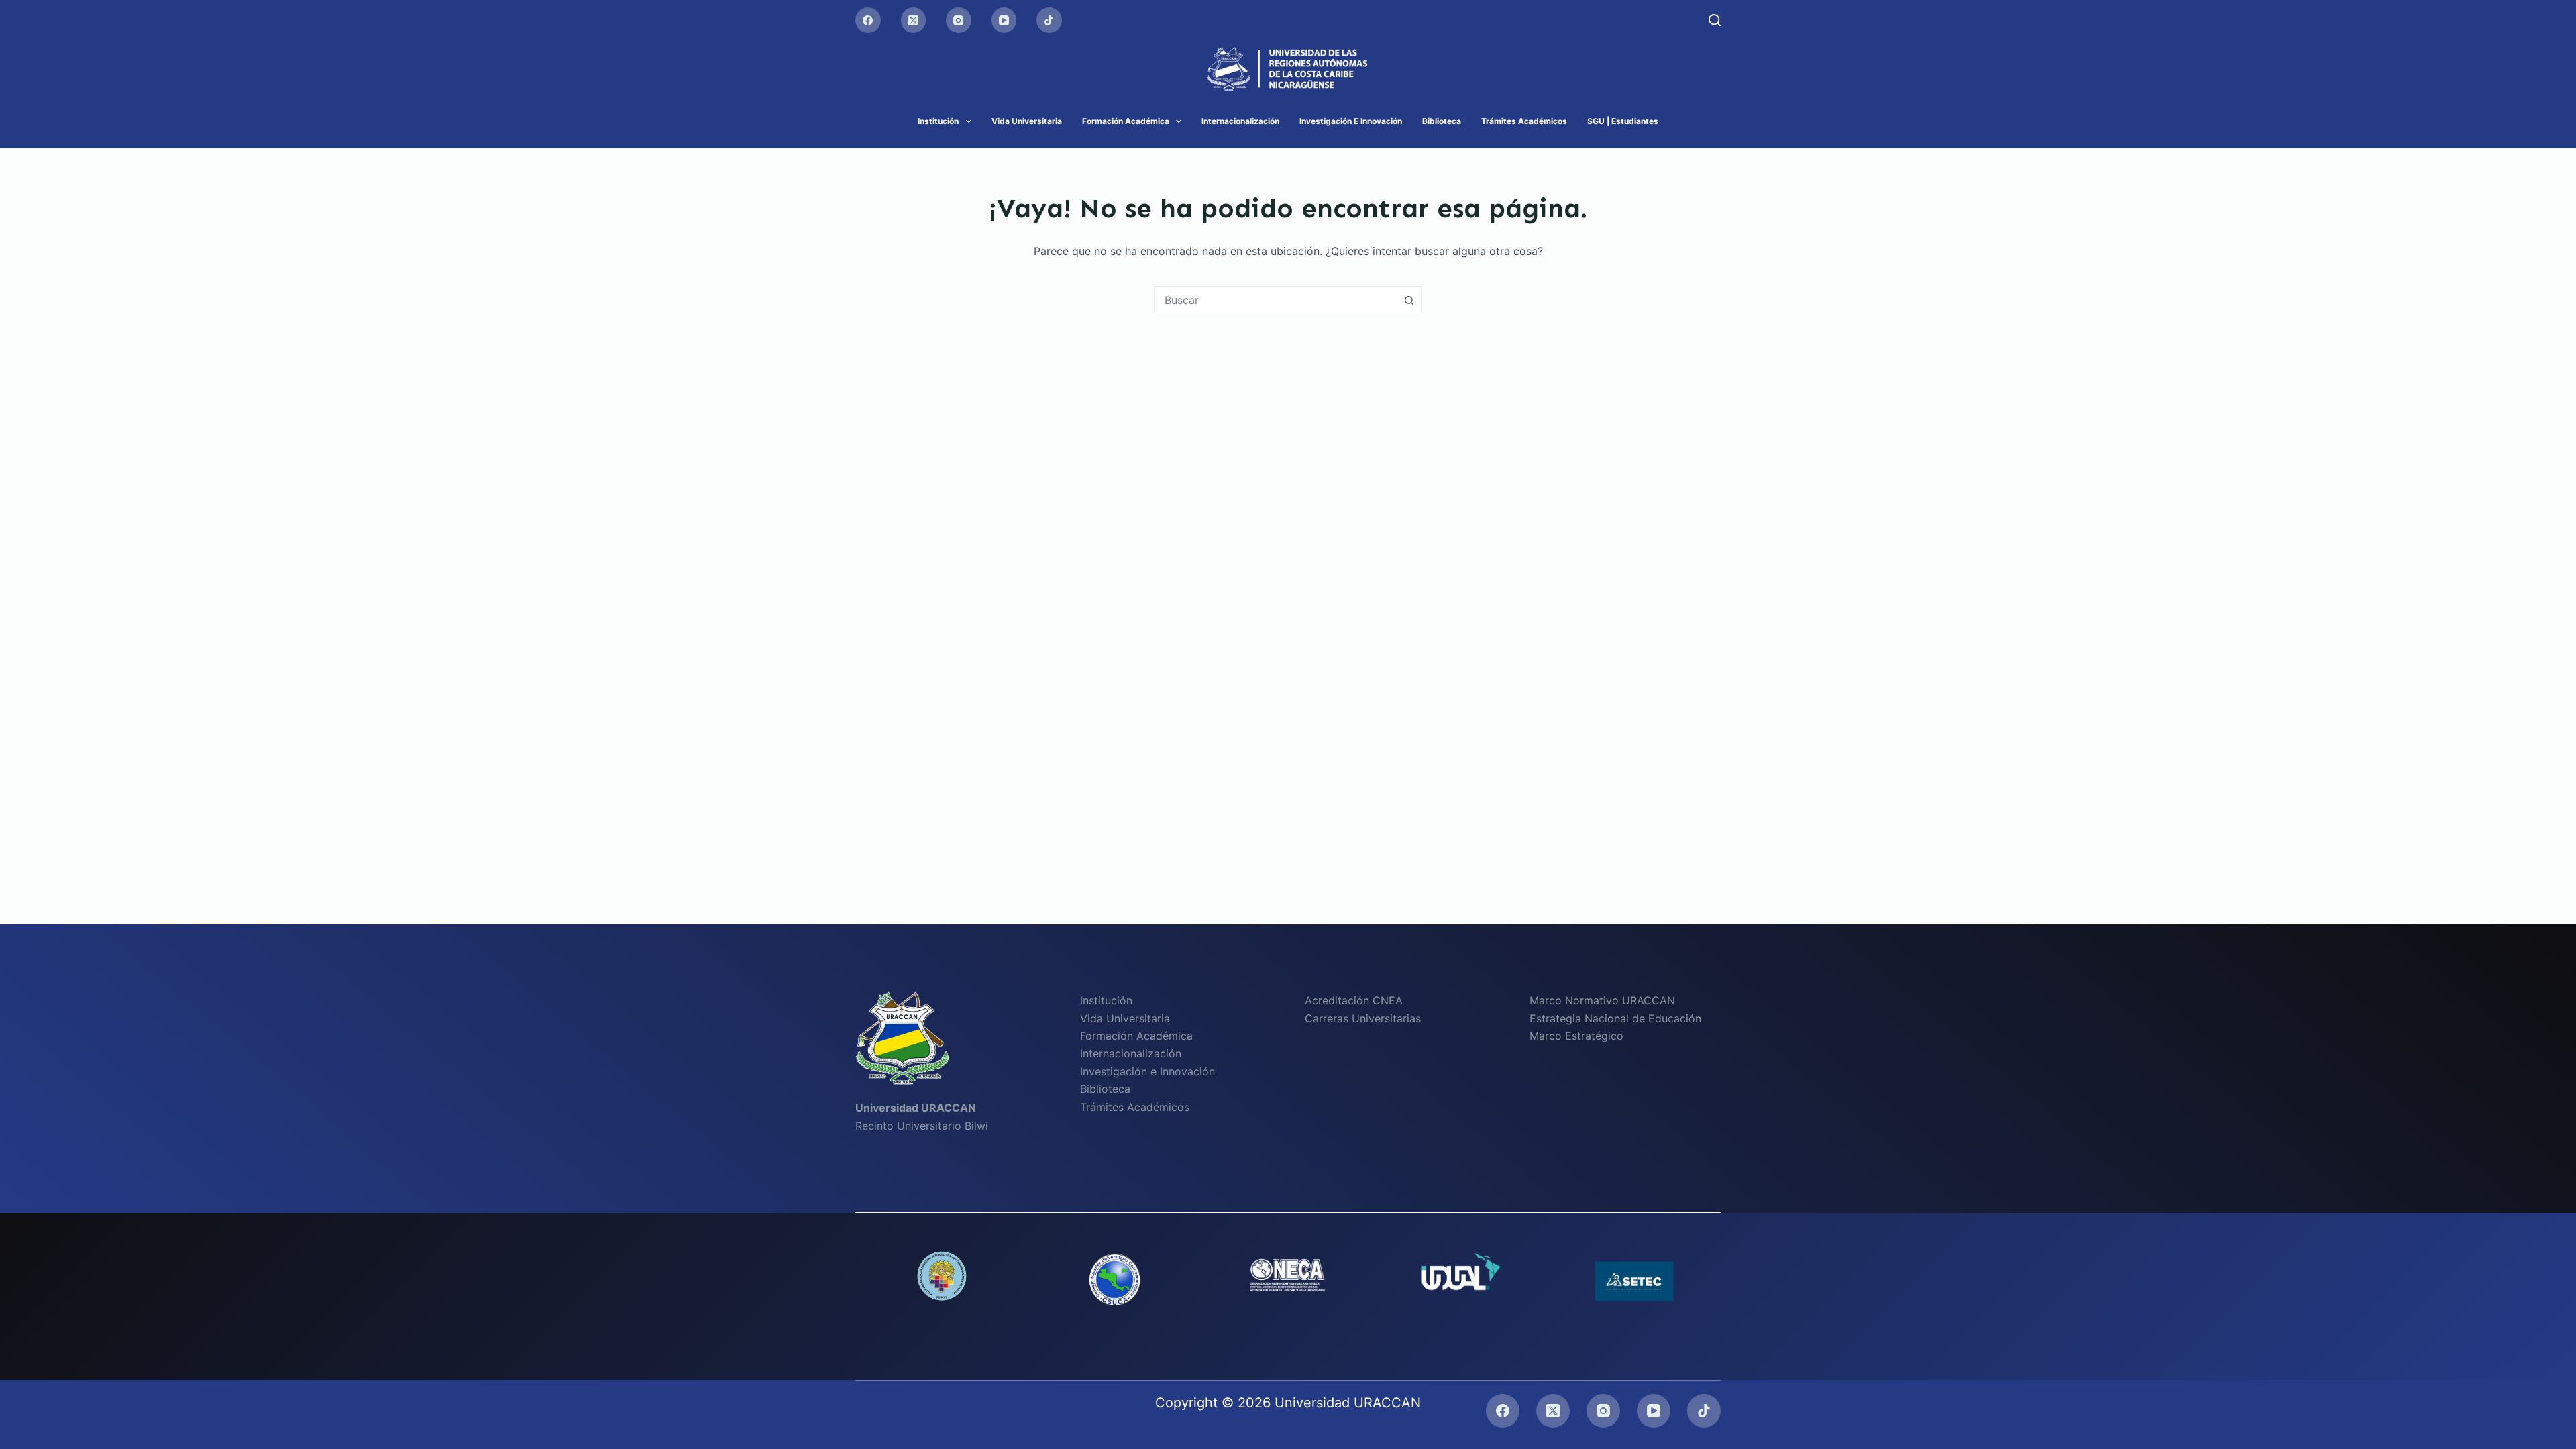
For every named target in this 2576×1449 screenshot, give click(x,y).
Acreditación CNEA (1354, 1000)
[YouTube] (1004, 20)
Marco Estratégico (1576, 1036)
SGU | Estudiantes (1623, 121)
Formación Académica (1126, 121)
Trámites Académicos (1524, 121)
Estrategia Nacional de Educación (1615, 1018)
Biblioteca (1442, 121)
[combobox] (1275, 300)
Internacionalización (1240, 121)
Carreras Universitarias (1363, 1018)
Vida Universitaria (1027, 121)
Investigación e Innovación (1351, 121)
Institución (938, 121)
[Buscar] (1715, 20)
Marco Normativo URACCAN (1602, 1000)
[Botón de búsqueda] (1409, 300)
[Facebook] (868, 20)
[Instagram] (959, 20)
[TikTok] (1049, 20)
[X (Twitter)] (914, 20)
